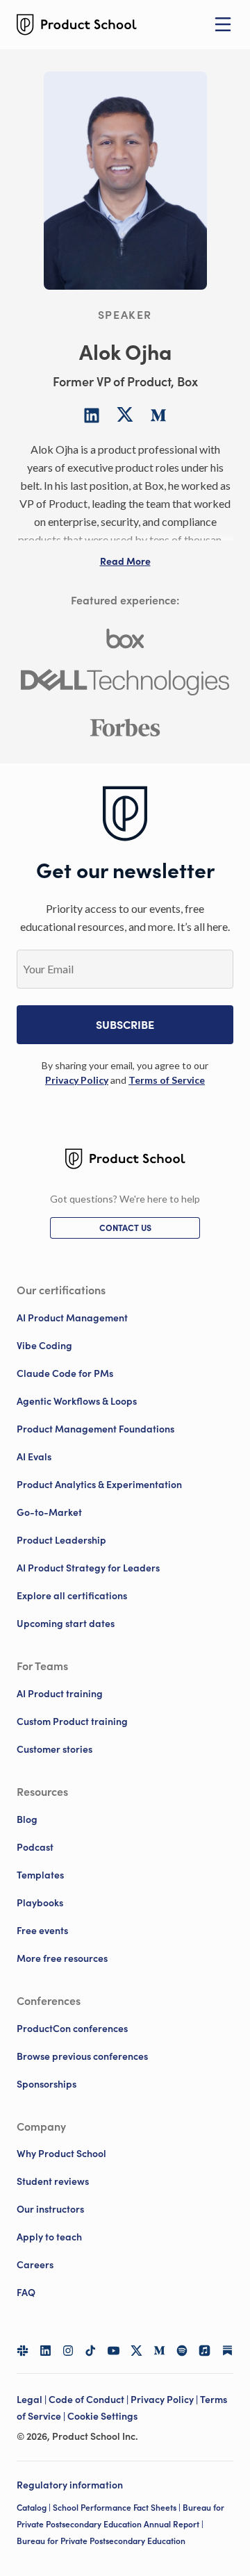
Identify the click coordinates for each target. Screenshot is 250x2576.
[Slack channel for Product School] (23, 2351)
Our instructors (50, 2209)
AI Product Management (72, 1318)
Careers (35, 2265)
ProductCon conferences (72, 2029)
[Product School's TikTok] (91, 2351)
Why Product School (61, 2154)
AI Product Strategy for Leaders (88, 1568)
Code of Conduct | (90, 2400)
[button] (125, 561)
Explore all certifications (72, 1596)
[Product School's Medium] (159, 2351)
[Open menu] (223, 24)
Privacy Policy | (165, 2400)
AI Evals (34, 1457)
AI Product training (60, 1694)
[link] (77, 1080)
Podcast (35, 1847)
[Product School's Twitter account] (136, 2351)
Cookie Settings (102, 2416)
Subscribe (125, 1025)
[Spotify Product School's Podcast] (182, 2351)
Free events (42, 1931)
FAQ (26, 2293)
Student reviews (53, 2181)
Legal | (33, 2400)
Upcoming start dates (66, 1624)
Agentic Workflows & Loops (77, 1401)
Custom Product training (72, 1722)
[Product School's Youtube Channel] (114, 2351)
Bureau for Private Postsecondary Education (101, 2541)
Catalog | (35, 2508)
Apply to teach (49, 2237)
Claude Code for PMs (65, 1373)
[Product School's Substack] (227, 2351)
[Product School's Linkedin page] (45, 2351)
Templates (40, 1875)
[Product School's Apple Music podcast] (205, 2351)
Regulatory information (70, 2485)
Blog (27, 1819)
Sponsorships (47, 2084)
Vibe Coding (44, 1346)
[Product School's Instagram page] (68, 2351)
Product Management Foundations (95, 1429)
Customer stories (55, 1749)
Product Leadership (61, 1540)
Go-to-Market (49, 1512)
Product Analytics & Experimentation (99, 1485)
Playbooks (40, 1903)
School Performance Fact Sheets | (118, 2508)
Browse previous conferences (82, 2056)
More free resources (62, 1958)
